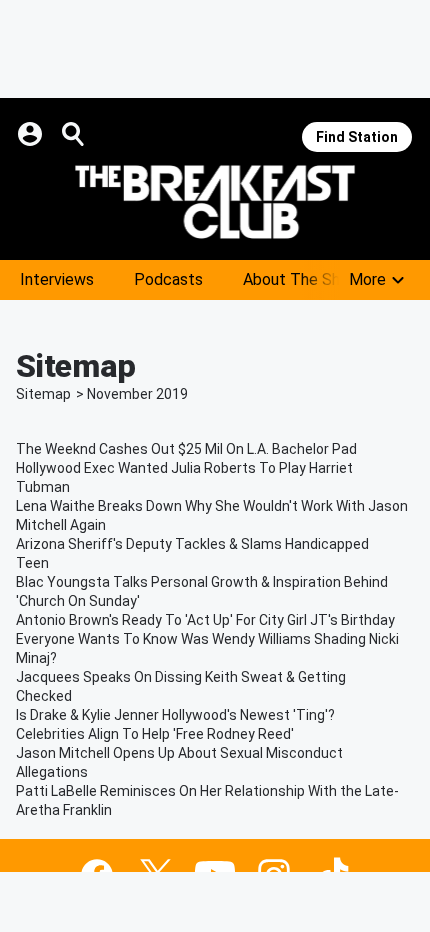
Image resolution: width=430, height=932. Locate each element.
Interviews (57, 279)
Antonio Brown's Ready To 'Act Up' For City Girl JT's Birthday (205, 620)
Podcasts (168, 279)
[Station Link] (215, 202)
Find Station (357, 137)
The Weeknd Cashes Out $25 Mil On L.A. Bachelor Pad (186, 449)
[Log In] (32, 134)
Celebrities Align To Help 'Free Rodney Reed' (155, 734)
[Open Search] (74, 134)
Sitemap (43, 394)
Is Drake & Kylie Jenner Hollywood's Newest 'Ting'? (175, 715)
